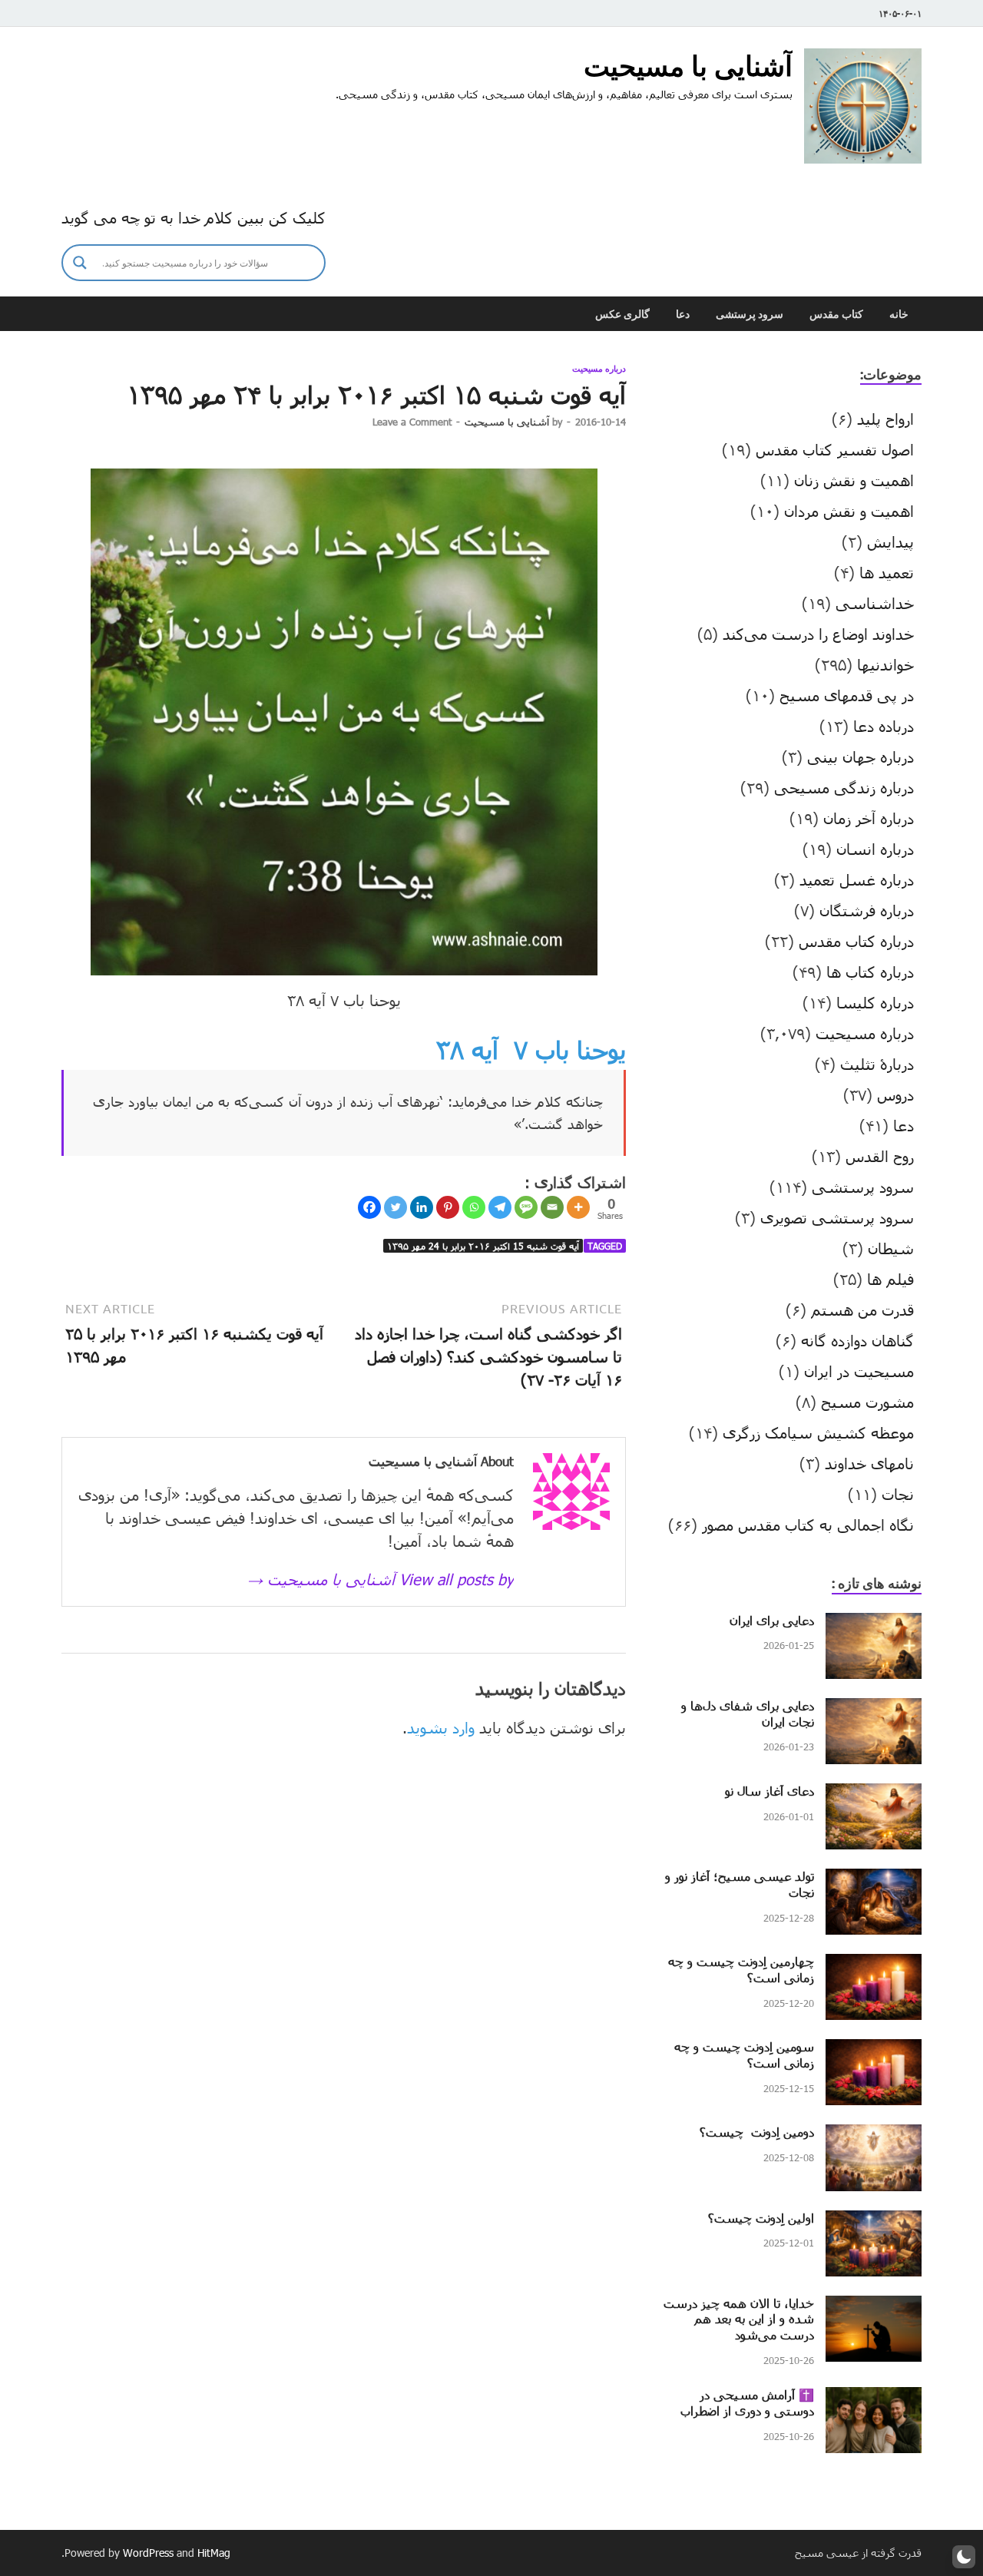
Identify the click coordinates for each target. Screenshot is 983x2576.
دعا (683, 314)
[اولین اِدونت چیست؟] (874, 2222)
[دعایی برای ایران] (874, 1624)
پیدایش (890, 541)
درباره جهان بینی (861, 757)
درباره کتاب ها (870, 972)
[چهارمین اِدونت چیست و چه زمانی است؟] (874, 1965)
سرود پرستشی (750, 314)
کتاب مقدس (836, 314)
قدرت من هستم (862, 1310)
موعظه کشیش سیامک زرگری (818, 1432)
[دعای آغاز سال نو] (874, 1795)
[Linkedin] (422, 1207)
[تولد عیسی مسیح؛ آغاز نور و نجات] (874, 1880)
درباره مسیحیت (599, 369)
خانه (899, 314)
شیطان (891, 1248)
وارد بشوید (441, 1727)
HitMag (214, 2553)
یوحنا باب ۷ (570, 1050)
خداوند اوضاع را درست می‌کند (818, 634)
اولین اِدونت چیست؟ (761, 2218)
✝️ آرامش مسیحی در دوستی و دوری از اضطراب (747, 2402)
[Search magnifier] (80, 263)
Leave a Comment (412, 422)
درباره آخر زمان (869, 818)
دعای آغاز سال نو (770, 1791)
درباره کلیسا (875, 1002)
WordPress (148, 2553)
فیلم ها (890, 1279)
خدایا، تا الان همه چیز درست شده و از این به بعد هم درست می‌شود (739, 2319)
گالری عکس (622, 314)
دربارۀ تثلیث (877, 1064)
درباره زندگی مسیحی (844, 787)
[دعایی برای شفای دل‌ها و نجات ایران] (874, 1710)
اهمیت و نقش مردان (849, 511)
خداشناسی (875, 603)
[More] (578, 1207)
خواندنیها (885, 664)
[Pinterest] (448, 1207)
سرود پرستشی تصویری (837, 1217)
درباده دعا (884, 726)
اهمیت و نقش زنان (854, 480)
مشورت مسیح (867, 1402)
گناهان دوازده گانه (857, 1340)
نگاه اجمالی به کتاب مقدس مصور (808, 1525)
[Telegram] (500, 1207)
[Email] (552, 1207)
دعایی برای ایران (772, 1620)
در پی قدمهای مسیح (847, 695)
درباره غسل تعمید (857, 879)
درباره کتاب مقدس (856, 941)
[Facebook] (369, 1207)
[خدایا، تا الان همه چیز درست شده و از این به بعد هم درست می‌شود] (874, 2307)
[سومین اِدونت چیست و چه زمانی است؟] (874, 2051)
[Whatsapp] (474, 1207)
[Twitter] (396, 1207)
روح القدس (880, 1156)
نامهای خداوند (869, 1463)
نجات (898, 1494)
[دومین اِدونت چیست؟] (874, 2136)
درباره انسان (875, 849)
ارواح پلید (885, 419)
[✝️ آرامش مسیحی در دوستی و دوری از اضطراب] (874, 2399)
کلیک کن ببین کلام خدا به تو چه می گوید (194, 217)
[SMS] (526, 1207)
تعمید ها (887, 572)
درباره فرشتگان (867, 910)
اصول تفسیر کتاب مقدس (835, 449)
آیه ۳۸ (467, 1050)
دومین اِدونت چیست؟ (757, 2132)
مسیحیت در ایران (859, 1371)
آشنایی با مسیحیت (688, 66)
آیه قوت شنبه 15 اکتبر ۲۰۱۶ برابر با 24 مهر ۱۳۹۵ (483, 1246)
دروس (895, 1094)
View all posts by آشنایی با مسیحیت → (381, 1579)
